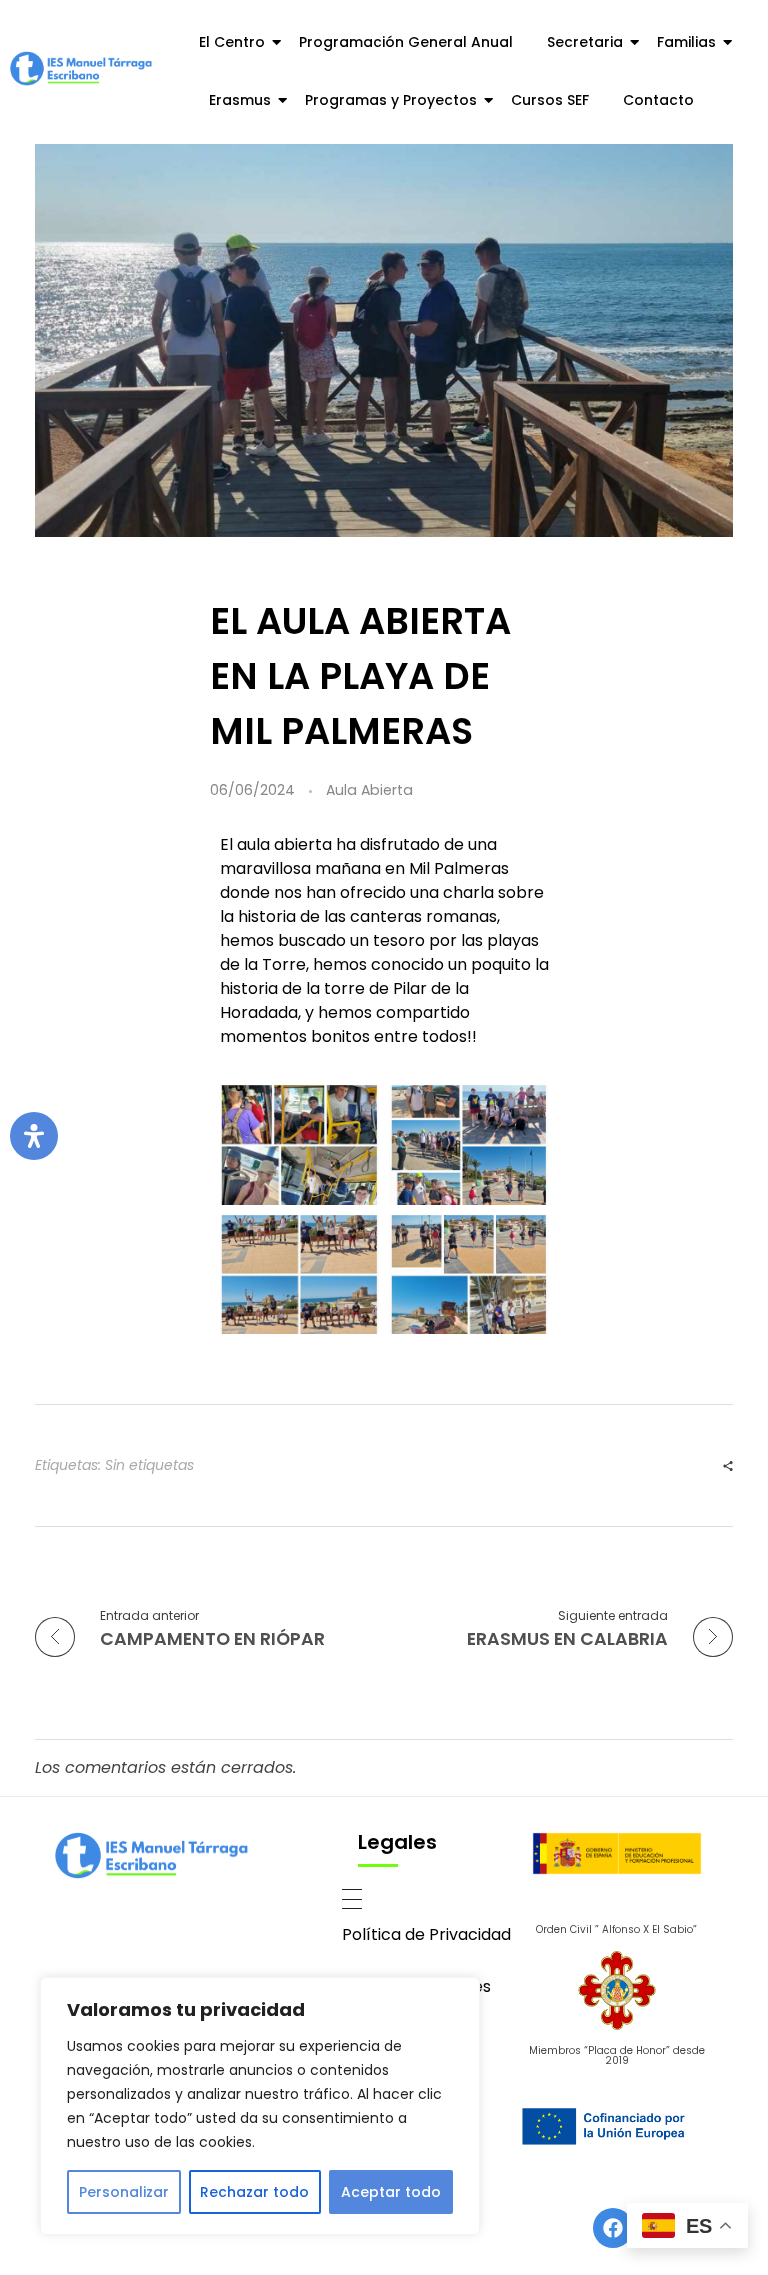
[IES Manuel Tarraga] (81, 68)
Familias (686, 42)
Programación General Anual (406, 42)
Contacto (658, 100)
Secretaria (585, 42)
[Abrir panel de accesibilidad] (34, 1136)
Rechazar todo (254, 2192)
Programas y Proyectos (391, 100)
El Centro (232, 42)
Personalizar (124, 2192)
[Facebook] (613, 2228)
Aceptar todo (391, 2192)
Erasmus (240, 100)
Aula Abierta (369, 790)
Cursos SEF (550, 100)
